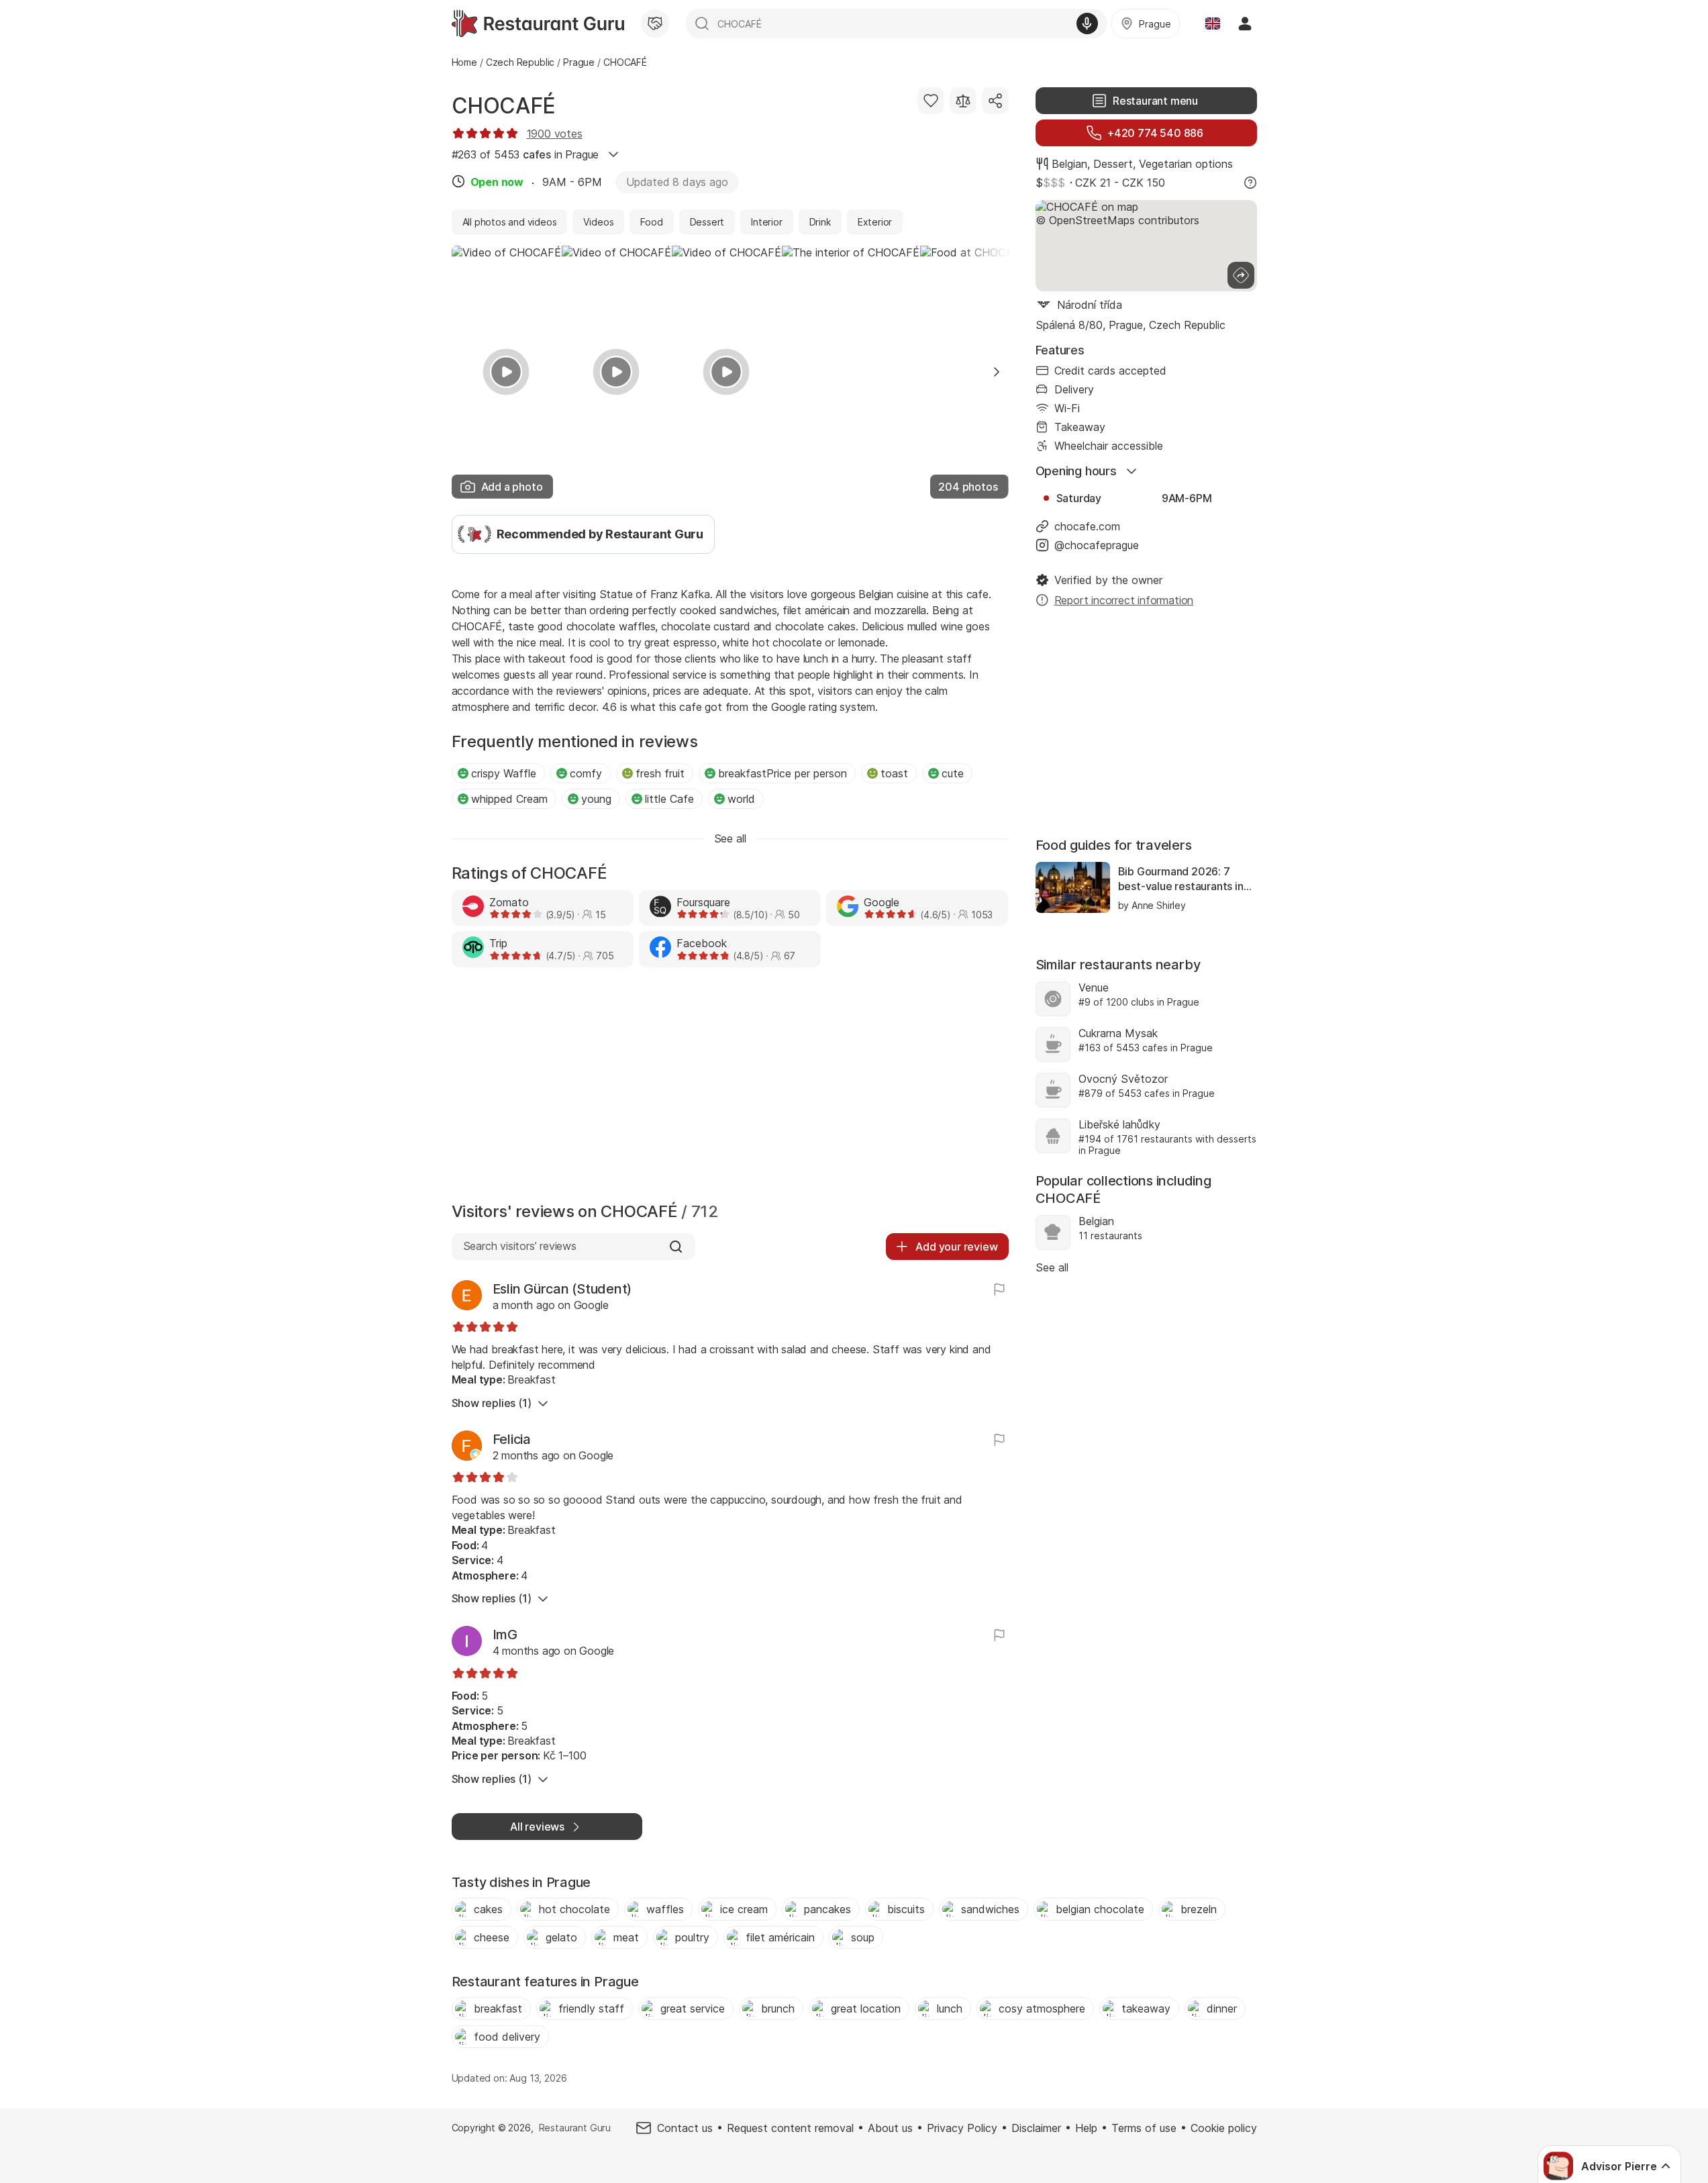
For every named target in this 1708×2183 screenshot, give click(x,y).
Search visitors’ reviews (520, 1246)
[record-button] (1087, 23)
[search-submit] (702, 23)
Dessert (1113, 164)
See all (1052, 1267)
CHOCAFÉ (504, 106)
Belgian (1069, 164)
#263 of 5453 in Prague (525, 154)
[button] (997, 372)
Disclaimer (1036, 2128)
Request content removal (790, 2128)
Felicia (512, 1439)
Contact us (685, 2128)
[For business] (655, 23)
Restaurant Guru (575, 2128)
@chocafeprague (1097, 545)
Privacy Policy (962, 2128)
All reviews (537, 1827)
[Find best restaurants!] (538, 23)
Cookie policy (1224, 2128)
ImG (505, 1635)
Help (1086, 2128)
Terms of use (1144, 2128)
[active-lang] (1213, 23)
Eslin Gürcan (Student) (562, 1289)
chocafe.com (1087, 526)
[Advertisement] (730, 1088)
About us (890, 2128)
